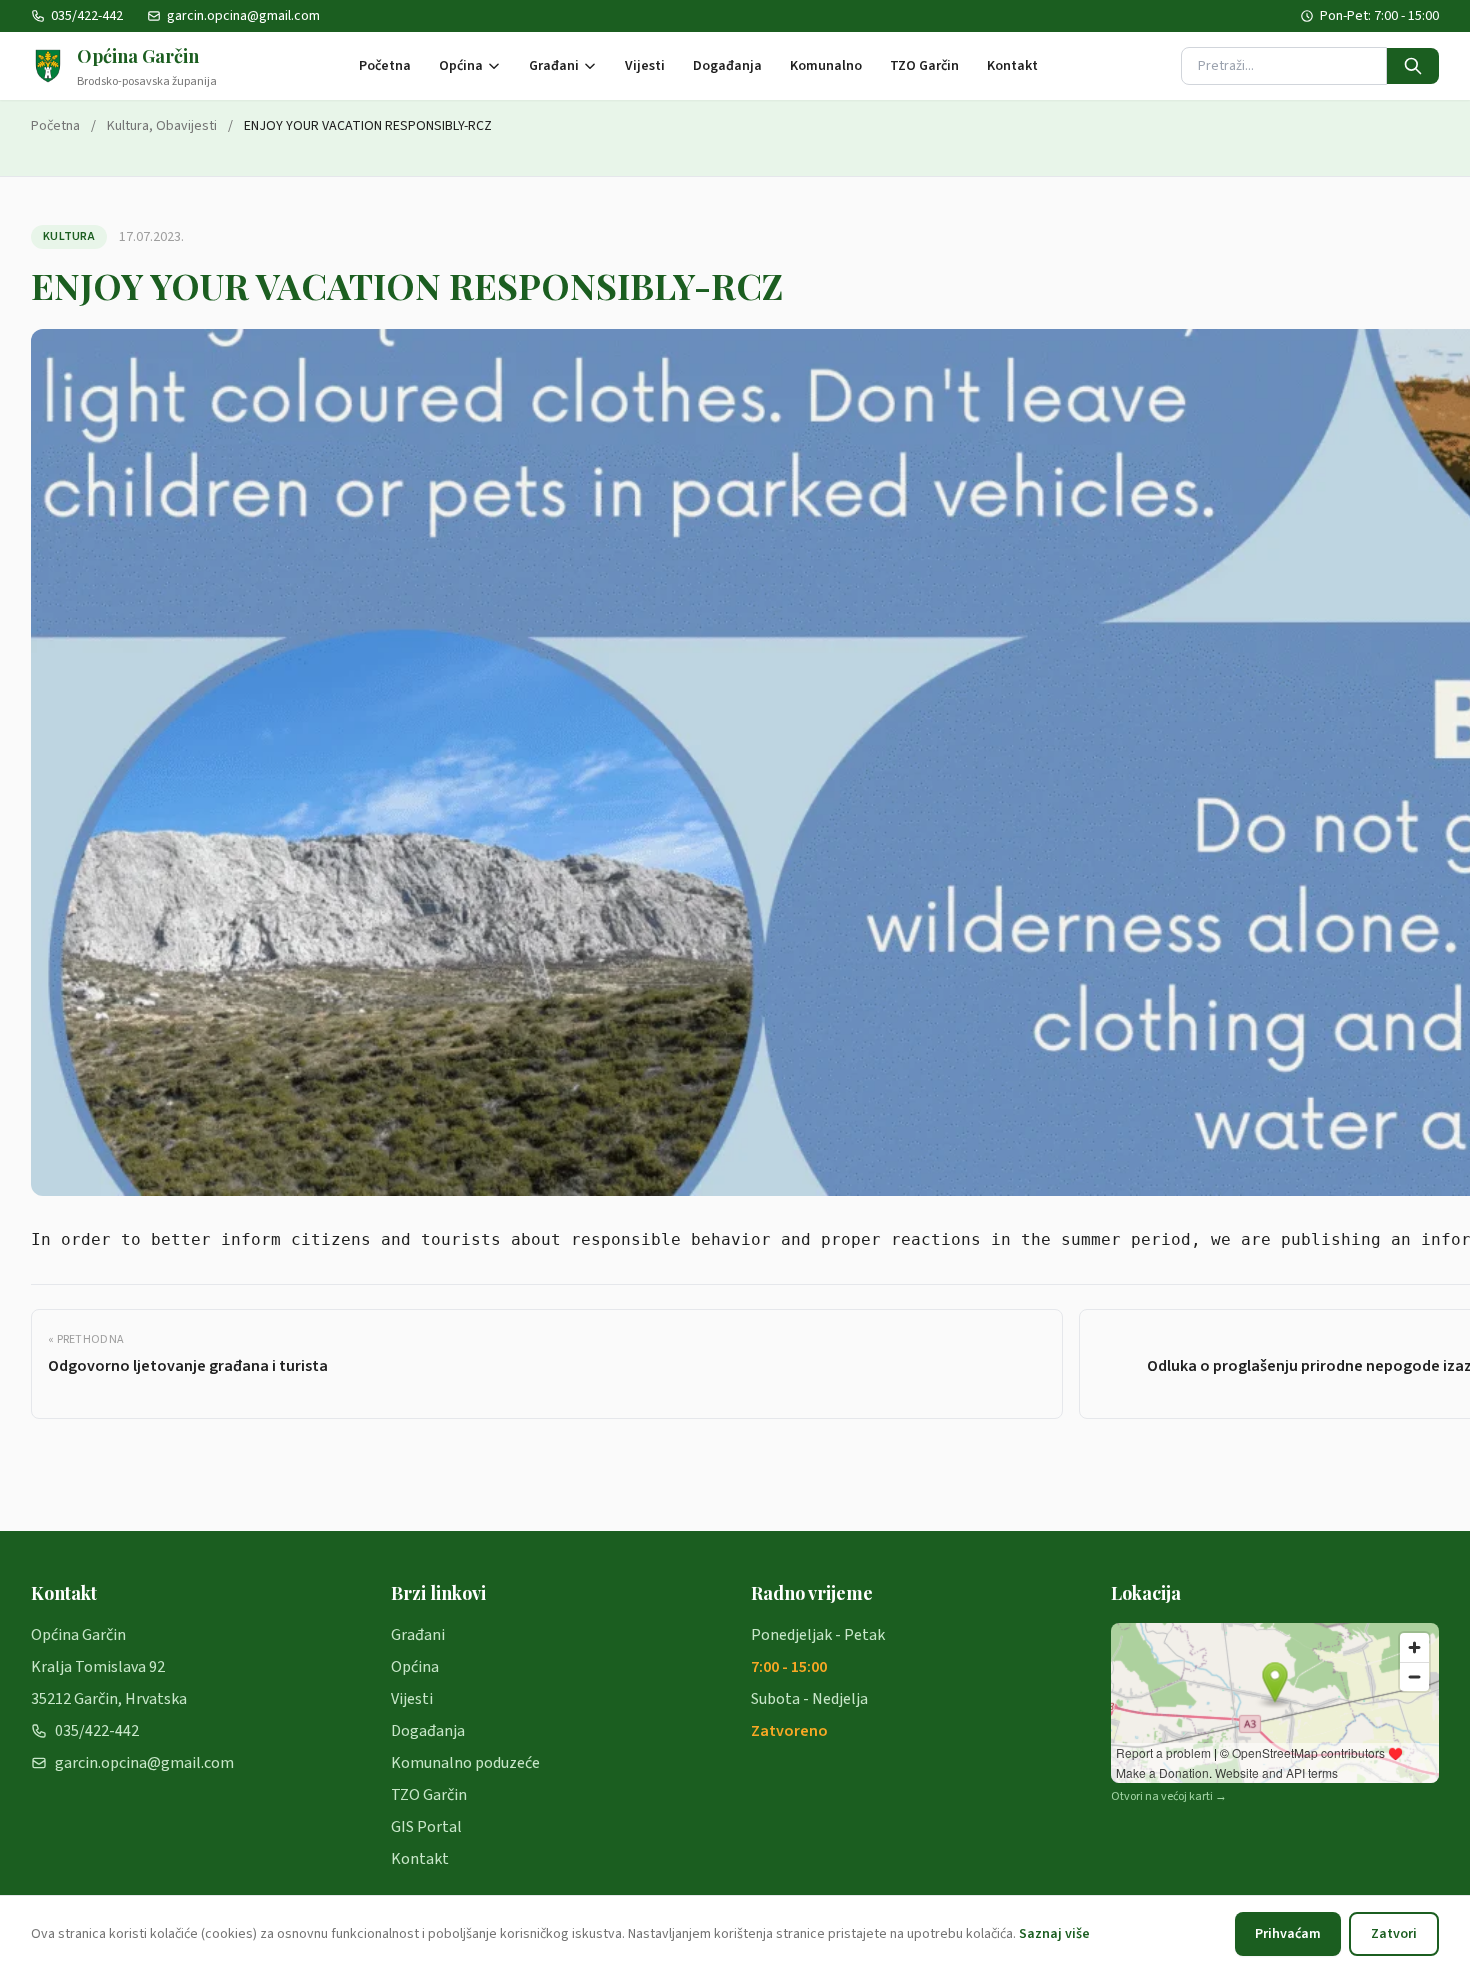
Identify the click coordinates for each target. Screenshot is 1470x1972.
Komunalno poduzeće (465, 1763)
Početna (385, 66)
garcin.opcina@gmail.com (243, 16)
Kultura (128, 126)
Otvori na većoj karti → (1169, 1797)
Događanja (727, 66)
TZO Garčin (924, 66)
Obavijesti (186, 126)
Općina (461, 66)
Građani (554, 66)
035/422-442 (87, 16)
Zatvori (1394, 1934)
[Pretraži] (1413, 66)
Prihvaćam (1288, 1934)
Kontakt (1012, 66)
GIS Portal (426, 1827)
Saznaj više (1054, 1934)
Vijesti (645, 66)
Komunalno (826, 66)
